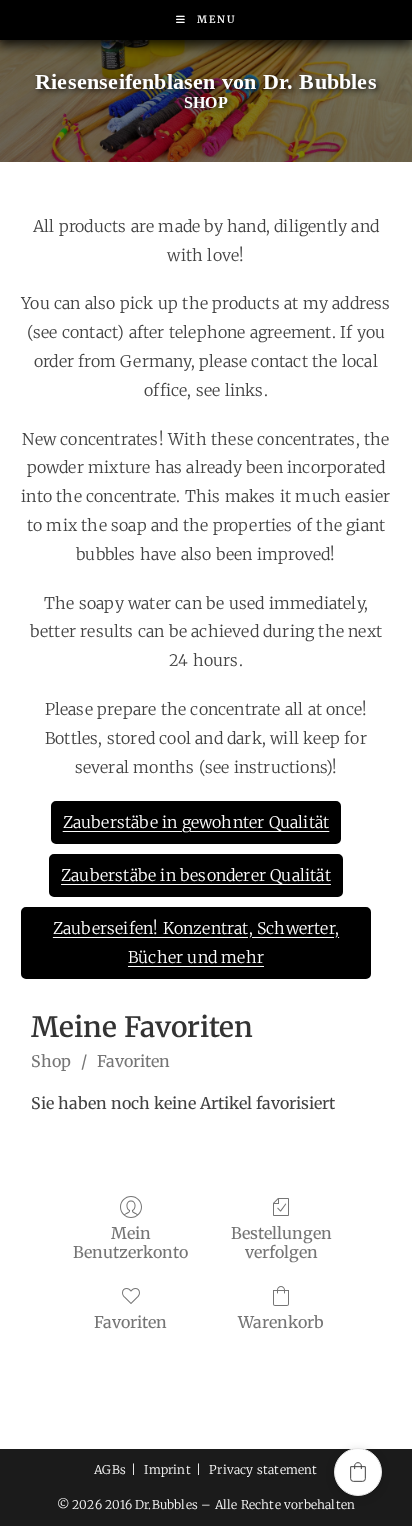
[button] (358, 1472)
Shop (51, 1061)
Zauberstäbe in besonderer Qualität (196, 875)
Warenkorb (281, 1322)
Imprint (167, 1469)
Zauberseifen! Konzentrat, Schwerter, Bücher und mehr (196, 942)
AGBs (110, 1469)
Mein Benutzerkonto (130, 1242)
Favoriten (133, 1061)
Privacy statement (263, 1469)
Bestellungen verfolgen (281, 1242)
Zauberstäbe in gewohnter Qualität (196, 822)
